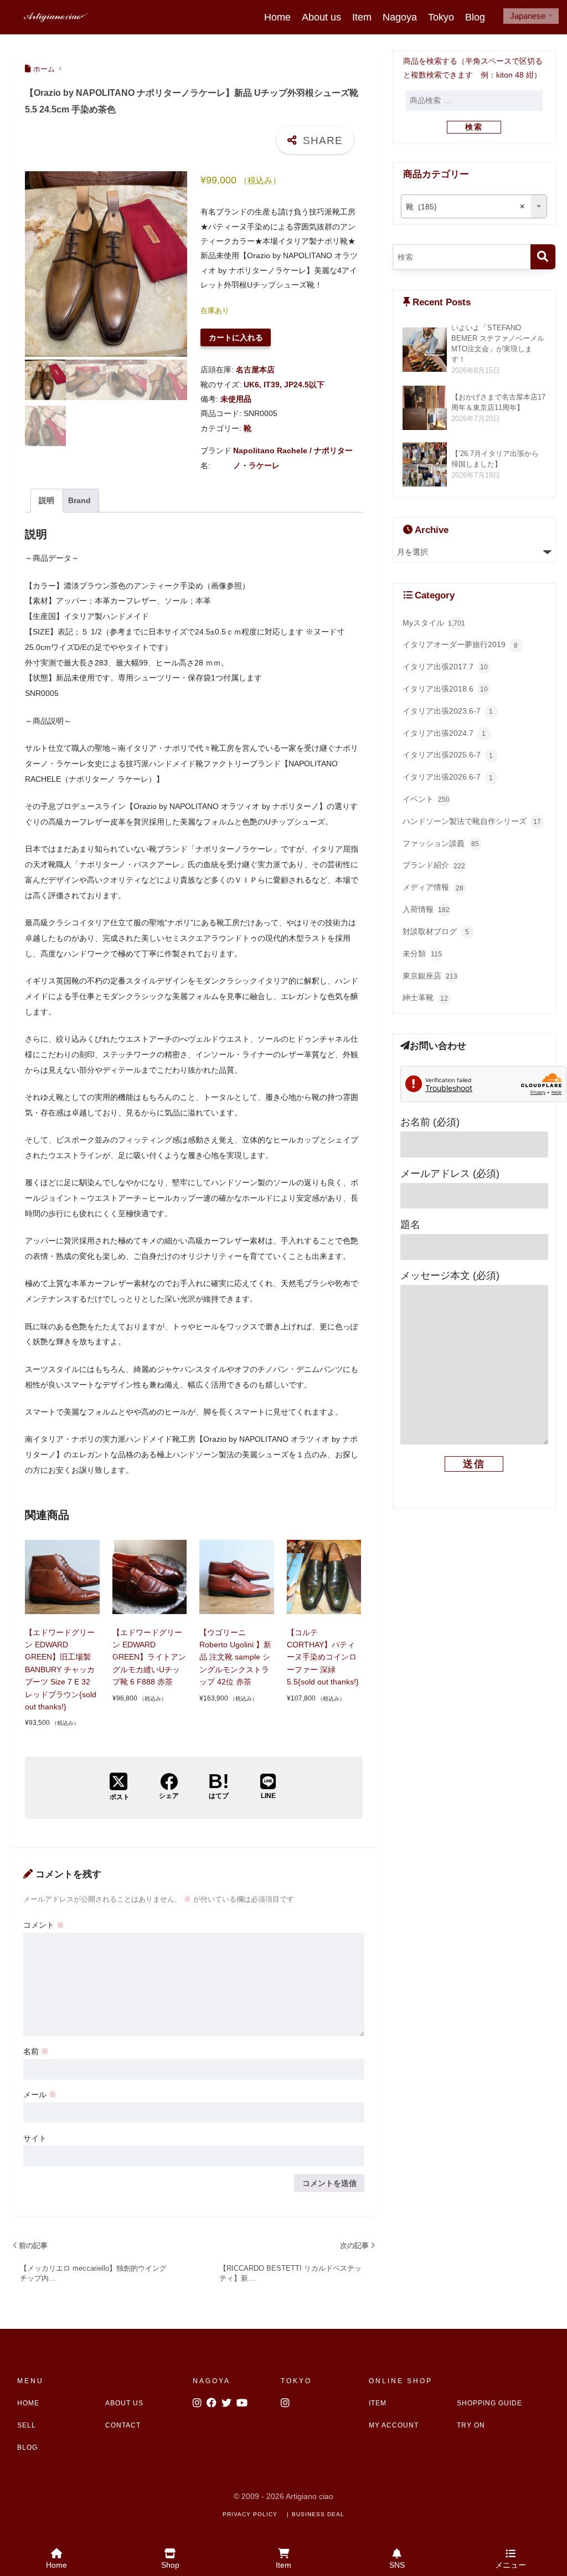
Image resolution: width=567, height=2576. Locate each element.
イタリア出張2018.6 (445, 689)
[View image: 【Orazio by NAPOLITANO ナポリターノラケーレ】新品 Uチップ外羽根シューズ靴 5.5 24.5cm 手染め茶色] (106, 264)
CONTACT (123, 2425)
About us (321, 17)
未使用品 (236, 399)
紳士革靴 (425, 997)
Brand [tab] (79, 500)
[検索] (543, 257)
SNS (397, 2565)
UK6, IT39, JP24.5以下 (284, 385)
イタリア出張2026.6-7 (448, 777)
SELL (27, 2425)
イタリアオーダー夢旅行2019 (460, 644)
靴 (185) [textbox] (465, 207)
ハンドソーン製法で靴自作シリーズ (472, 821)
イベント (426, 799)
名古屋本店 (255, 370)
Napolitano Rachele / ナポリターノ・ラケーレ (293, 458)
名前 (36, 2051)
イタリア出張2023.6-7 (448, 711)
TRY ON (471, 2425)
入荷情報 (426, 909)
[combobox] (474, 206)
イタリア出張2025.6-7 (448, 755)
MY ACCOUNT (394, 2425)
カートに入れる (236, 337)
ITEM (378, 2403)
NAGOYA (212, 2381)
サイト (35, 2138)
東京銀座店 (430, 976)
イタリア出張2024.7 (444, 733)
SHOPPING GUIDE (489, 2403)
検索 (474, 127)
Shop (170, 2565)
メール (40, 2094)
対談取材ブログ (436, 931)
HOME (28, 2403)
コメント (44, 1925)
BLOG (27, 2447)
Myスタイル (434, 623)
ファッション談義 (441, 843)
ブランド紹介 (434, 865)
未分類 (422, 954)
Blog (475, 17)
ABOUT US (124, 2403)
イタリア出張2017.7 (445, 667)
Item (362, 17)
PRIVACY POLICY (250, 2514)
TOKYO (296, 2381)
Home (277, 17)
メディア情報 (433, 887)
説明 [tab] (47, 500)
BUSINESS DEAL (318, 2514)
